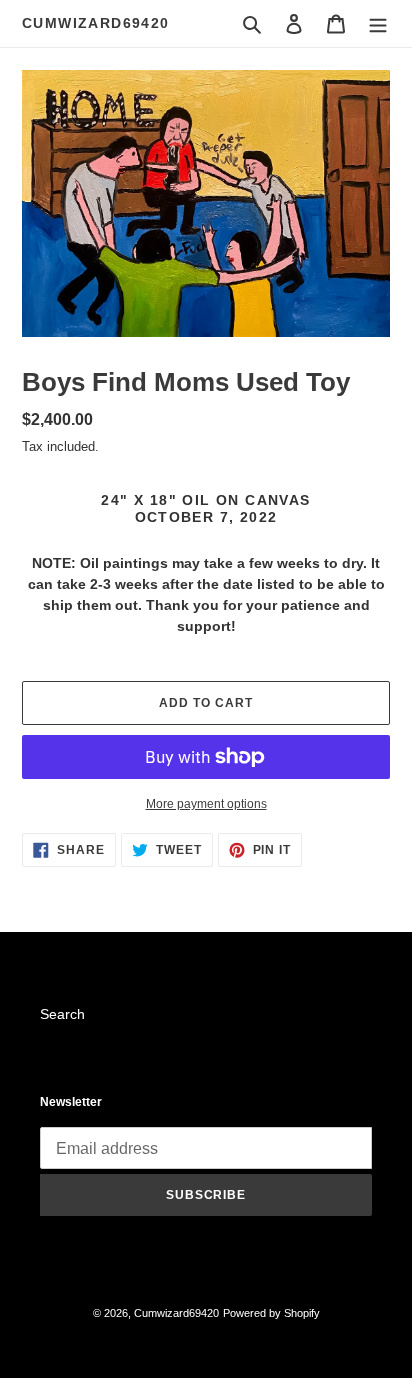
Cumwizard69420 (96, 23)
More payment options (206, 804)
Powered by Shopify (271, 1313)
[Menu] (378, 23)
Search (62, 1014)
